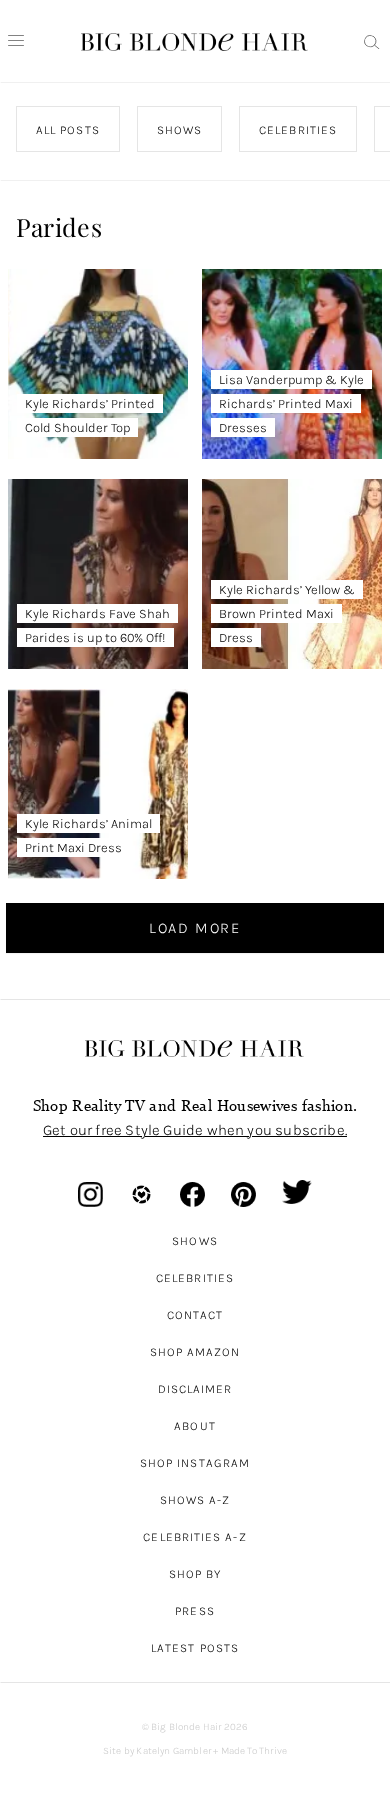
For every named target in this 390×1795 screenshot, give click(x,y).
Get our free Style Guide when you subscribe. (195, 1130)
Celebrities (195, 1278)
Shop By (195, 1574)
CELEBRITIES (298, 130)
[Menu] (16, 41)
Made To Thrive (254, 1751)
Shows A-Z (195, 1500)
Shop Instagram (195, 1463)
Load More (195, 928)
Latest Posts (195, 1648)
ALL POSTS (68, 130)
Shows (194, 1241)
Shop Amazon (195, 1352)
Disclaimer (195, 1389)
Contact (195, 1315)
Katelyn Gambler (173, 1751)
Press (194, 1611)
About (194, 1426)
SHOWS (178, 130)
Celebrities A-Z (194, 1537)
